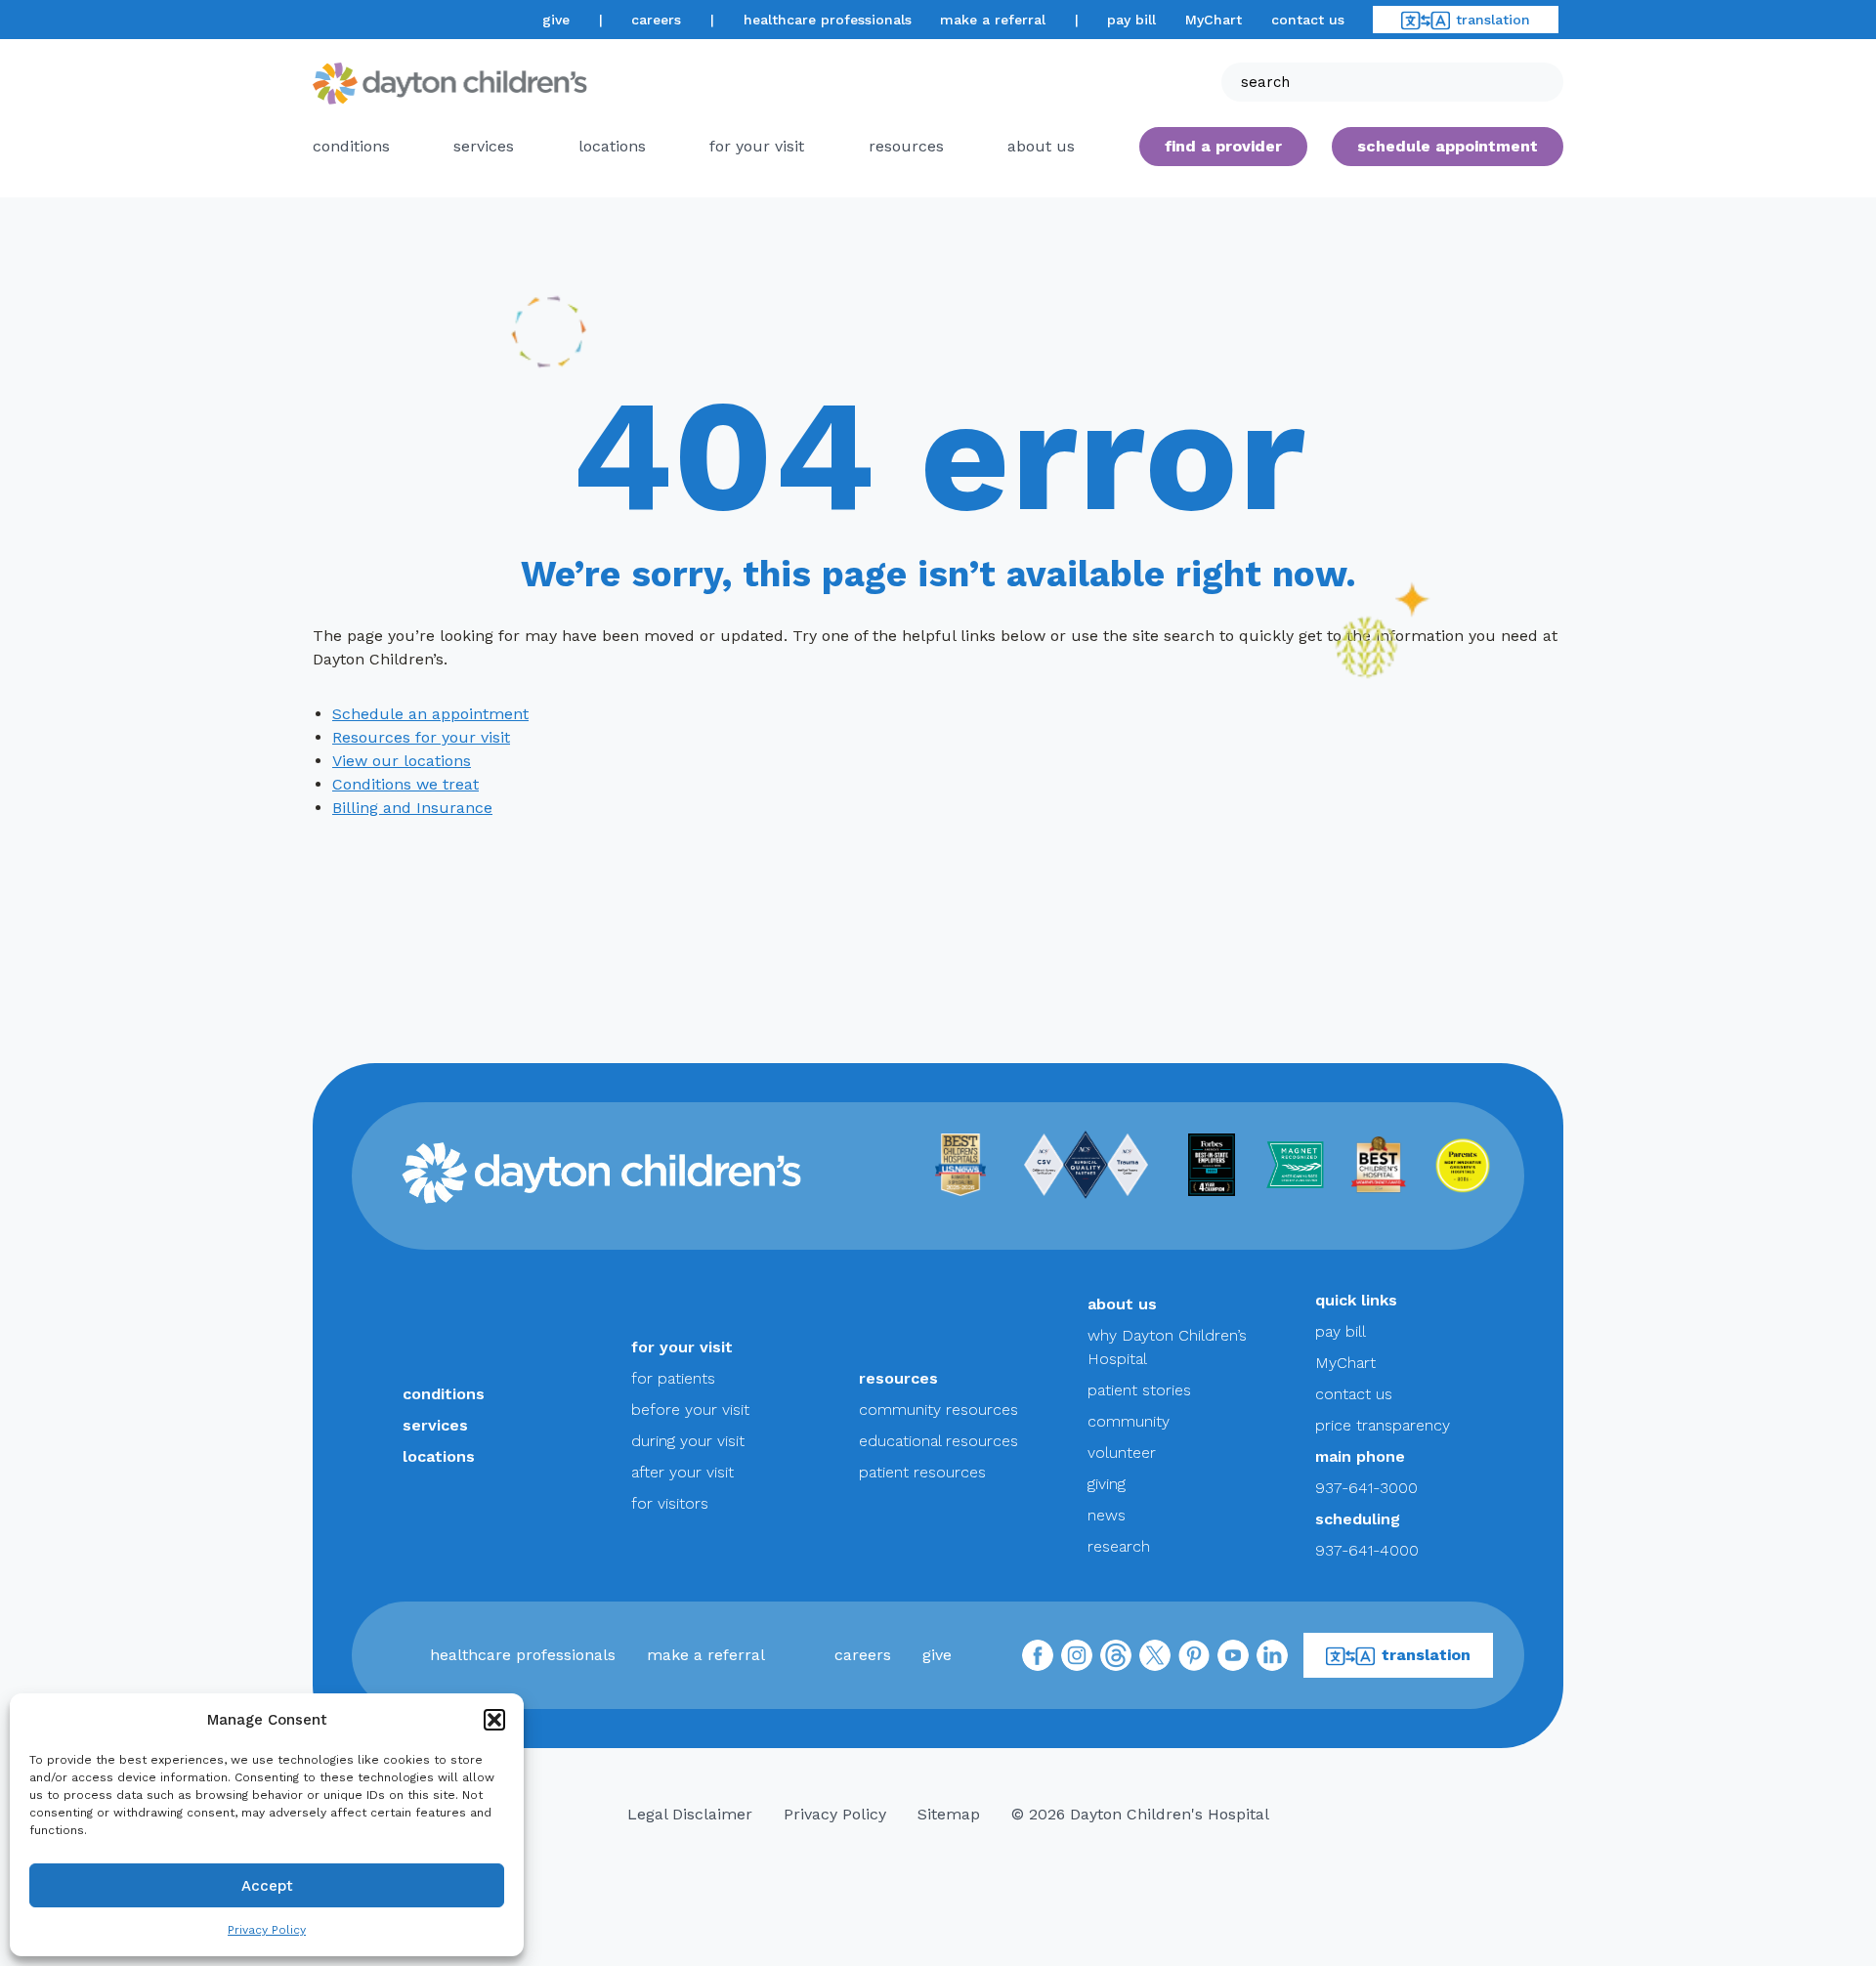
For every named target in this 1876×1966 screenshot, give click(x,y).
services (484, 146)
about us (1122, 1304)
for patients (673, 1378)
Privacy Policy (267, 1930)
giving (1107, 1484)
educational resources (938, 1441)
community (1129, 1421)
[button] (494, 1720)
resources (906, 146)
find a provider (1223, 146)
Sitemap (949, 1814)
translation (1493, 20)
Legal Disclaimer (690, 1814)
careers (656, 20)
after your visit (682, 1472)
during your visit (688, 1441)
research (1119, 1546)
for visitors (670, 1503)
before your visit (690, 1410)
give (556, 20)
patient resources (922, 1472)
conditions (351, 146)
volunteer (1122, 1453)
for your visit (757, 146)
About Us (1041, 146)
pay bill (1131, 20)
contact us (1308, 20)
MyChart (1214, 20)
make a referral (993, 20)
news (1107, 1515)
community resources (938, 1410)
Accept (267, 1886)
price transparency (1383, 1425)
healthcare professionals (828, 20)
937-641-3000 (1366, 1488)
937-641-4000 (1367, 1550)
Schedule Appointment (1448, 146)
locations (612, 146)
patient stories (1139, 1390)
